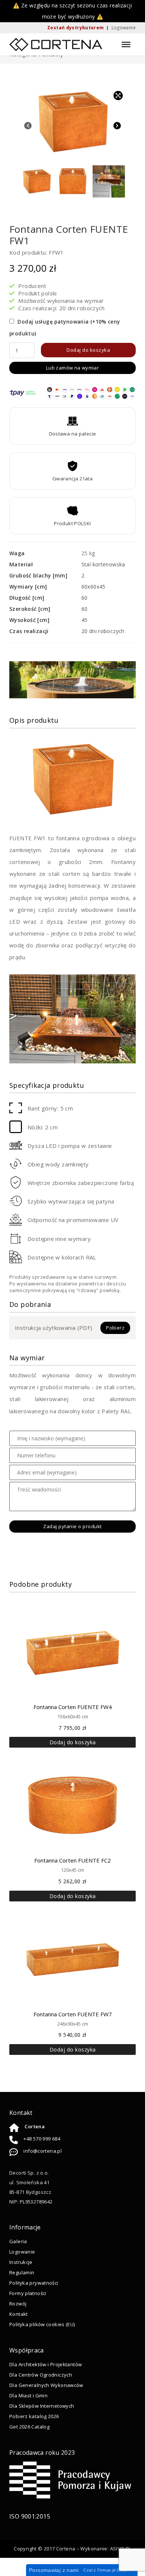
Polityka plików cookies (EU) (42, 2324)
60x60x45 (94, 587)
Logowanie (124, 28)
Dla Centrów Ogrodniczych (41, 2374)
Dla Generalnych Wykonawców (46, 2385)
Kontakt (19, 2314)
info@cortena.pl (43, 2150)
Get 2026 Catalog (29, 2426)
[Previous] (28, 126)
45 (85, 620)
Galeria (18, 2241)
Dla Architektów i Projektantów (46, 2364)
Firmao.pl (106, 2570)
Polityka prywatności (34, 2282)
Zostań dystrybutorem (76, 28)
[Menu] (126, 44)
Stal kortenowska (103, 564)
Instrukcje (21, 2262)
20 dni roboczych (103, 631)
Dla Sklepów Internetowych (42, 2406)
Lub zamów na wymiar (72, 368)
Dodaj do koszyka (88, 350)
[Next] (117, 126)
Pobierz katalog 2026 (34, 2416)
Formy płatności (28, 2293)
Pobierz (115, 1328)
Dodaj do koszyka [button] (73, 1742)
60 (85, 598)
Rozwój (18, 2303)
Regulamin (22, 2272)
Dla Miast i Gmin (28, 2395)
